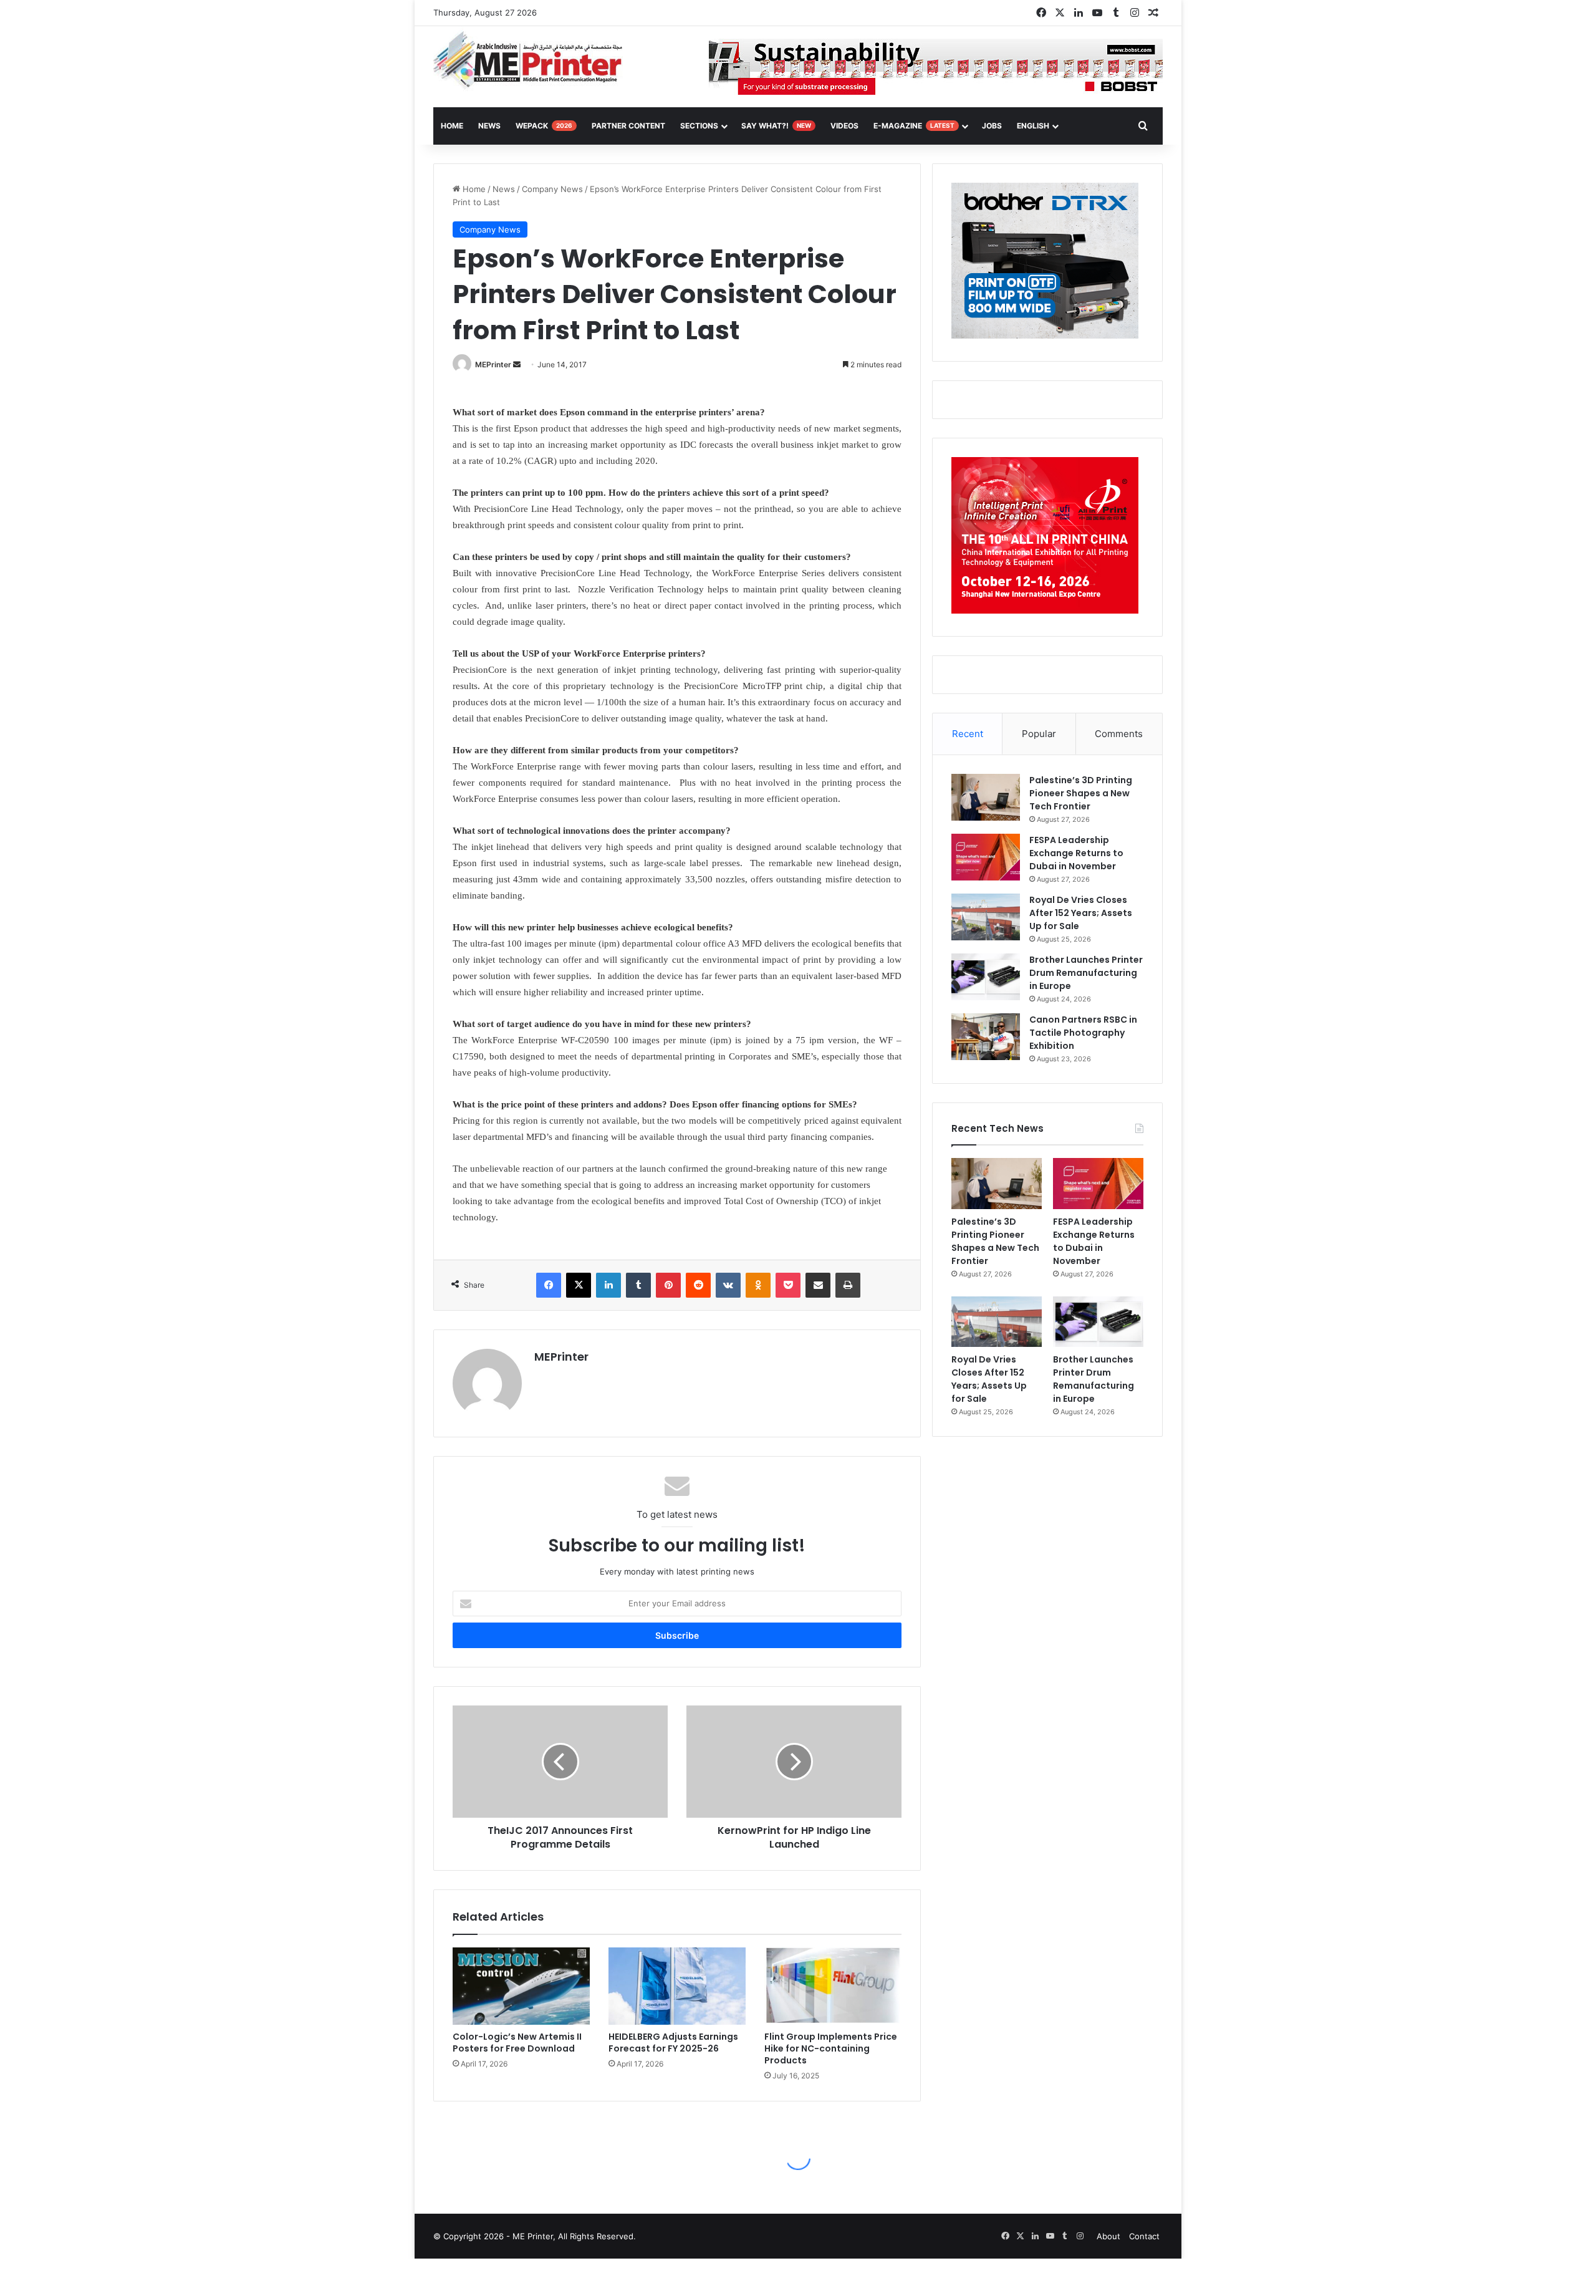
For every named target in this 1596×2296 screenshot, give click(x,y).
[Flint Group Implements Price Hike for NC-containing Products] (833, 1986)
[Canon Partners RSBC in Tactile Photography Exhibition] (986, 1037)
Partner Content (628, 126)
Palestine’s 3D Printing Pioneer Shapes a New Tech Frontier (1081, 793)
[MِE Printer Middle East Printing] (535, 60)
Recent (968, 734)
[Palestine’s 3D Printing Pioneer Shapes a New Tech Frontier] (986, 797)
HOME (452, 126)
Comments (1119, 734)
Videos (844, 126)
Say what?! (776, 126)
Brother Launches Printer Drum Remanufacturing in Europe (1086, 973)
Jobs (992, 126)
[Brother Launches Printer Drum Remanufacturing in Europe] (986, 977)
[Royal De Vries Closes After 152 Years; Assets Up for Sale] (986, 917)
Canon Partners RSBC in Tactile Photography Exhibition (1083, 1033)
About (1108, 2236)
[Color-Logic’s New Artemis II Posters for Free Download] (521, 1986)
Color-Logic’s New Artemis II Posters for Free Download (517, 2043)
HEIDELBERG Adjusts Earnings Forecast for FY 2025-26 (673, 2043)
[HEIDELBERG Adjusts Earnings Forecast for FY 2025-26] (677, 1986)
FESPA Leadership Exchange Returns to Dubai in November (1076, 853)
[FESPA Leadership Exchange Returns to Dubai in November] (986, 857)
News (489, 126)
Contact (1144, 2236)
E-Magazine (914, 126)
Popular (1039, 734)
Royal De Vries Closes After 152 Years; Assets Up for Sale (1081, 913)
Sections (699, 126)
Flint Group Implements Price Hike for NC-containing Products (831, 2048)
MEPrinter (493, 364)
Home (473, 189)
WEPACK (544, 126)
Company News (552, 189)
